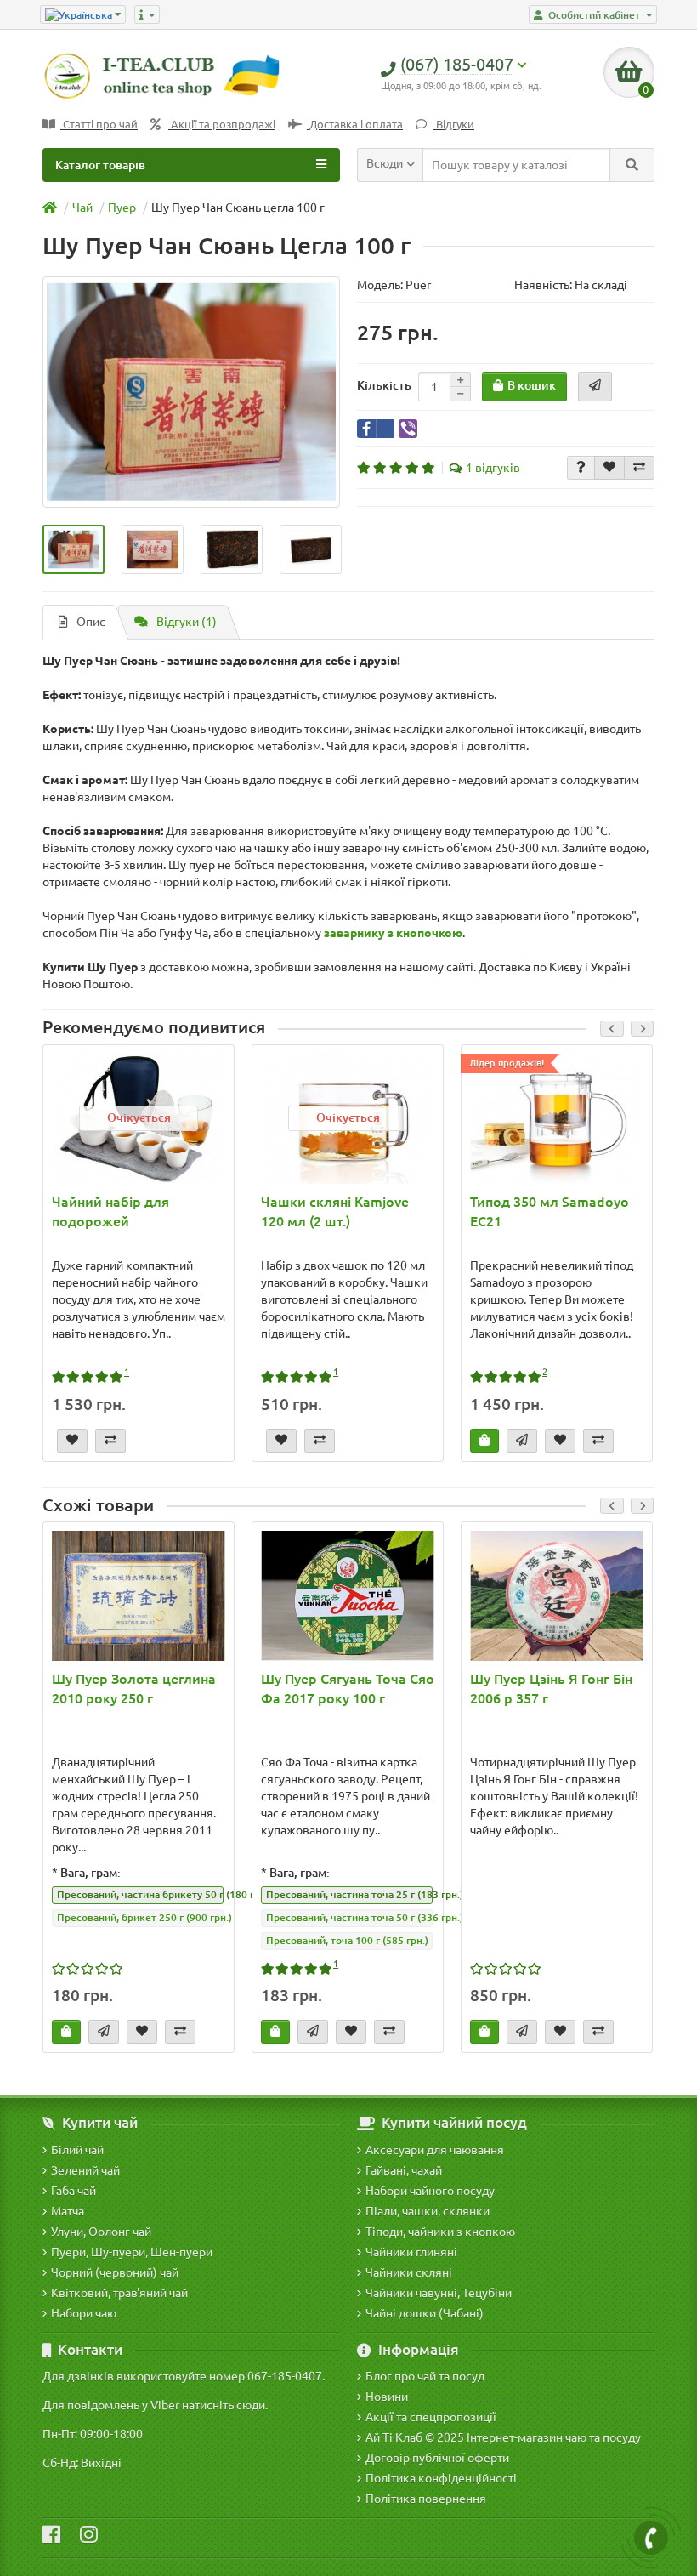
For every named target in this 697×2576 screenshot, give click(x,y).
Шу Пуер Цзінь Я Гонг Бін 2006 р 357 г (551, 1689)
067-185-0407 (285, 2376)
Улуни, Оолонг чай (101, 2232)
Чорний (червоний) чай (115, 2272)
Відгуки (454, 125)
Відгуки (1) (187, 622)
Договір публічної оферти (437, 2458)
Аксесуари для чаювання (435, 2150)
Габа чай (74, 2191)
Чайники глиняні (411, 2252)
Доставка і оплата (355, 125)
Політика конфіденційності (441, 2478)
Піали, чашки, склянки (428, 2211)
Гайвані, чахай (404, 2170)
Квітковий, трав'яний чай (119, 2293)
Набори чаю (84, 2313)
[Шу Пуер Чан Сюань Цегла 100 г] (191, 392)
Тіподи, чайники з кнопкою (440, 2232)
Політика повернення (426, 2499)
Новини (387, 2397)
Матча (68, 2211)
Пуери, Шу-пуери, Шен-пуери (132, 2252)
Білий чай (77, 2150)
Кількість (384, 385)
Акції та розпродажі (222, 125)
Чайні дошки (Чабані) (425, 2313)
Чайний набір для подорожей (110, 1211)
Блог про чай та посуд (425, 2376)
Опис (91, 622)
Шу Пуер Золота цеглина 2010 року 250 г (134, 1689)
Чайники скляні (409, 2272)
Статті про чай (99, 125)
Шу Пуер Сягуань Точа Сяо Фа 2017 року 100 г (348, 1689)
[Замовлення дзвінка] (651, 2538)
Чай (82, 208)
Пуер (122, 208)
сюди (251, 2405)
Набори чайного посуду (430, 2191)
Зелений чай (85, 2170)
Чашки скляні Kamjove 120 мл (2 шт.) (335, 1211)
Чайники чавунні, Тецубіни (439, 2293)
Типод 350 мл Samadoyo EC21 (550, 1211)
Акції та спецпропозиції (431, 2417)
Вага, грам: (91, 1873)
